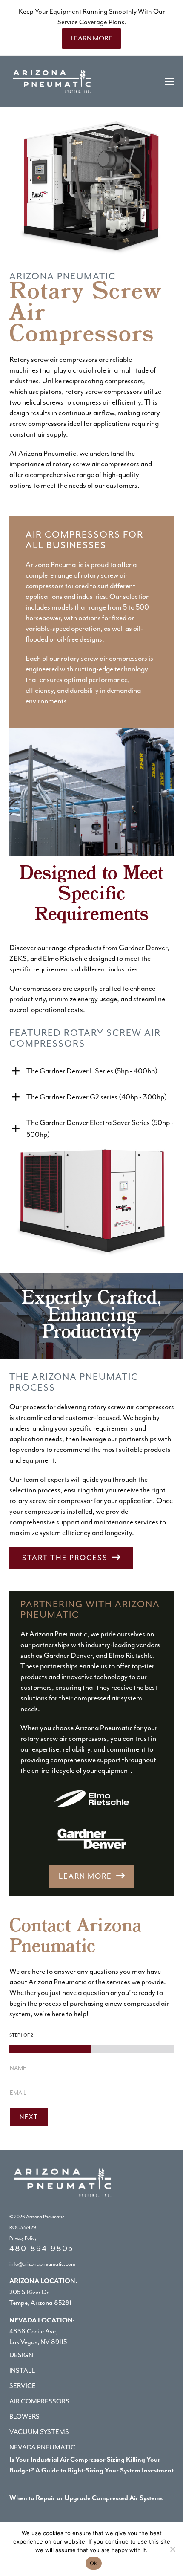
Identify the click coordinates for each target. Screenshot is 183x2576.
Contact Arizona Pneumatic (76, 1937)
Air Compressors (39, 2401)
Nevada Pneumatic (42, 2447)
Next (29, 2117)
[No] (172, 2549)
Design (21, 2355)
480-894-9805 (41, 2249)
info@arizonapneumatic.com (42, 2264)
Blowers (24, 2417)
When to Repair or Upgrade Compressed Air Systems (86, 2498)
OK (94, 2563)
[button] (169, 82)
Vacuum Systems (39, 2432)
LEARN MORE (91, 38)
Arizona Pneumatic (45, 2217)
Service (23, 2386)
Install (22, 2371)
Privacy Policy (23, 2238)
